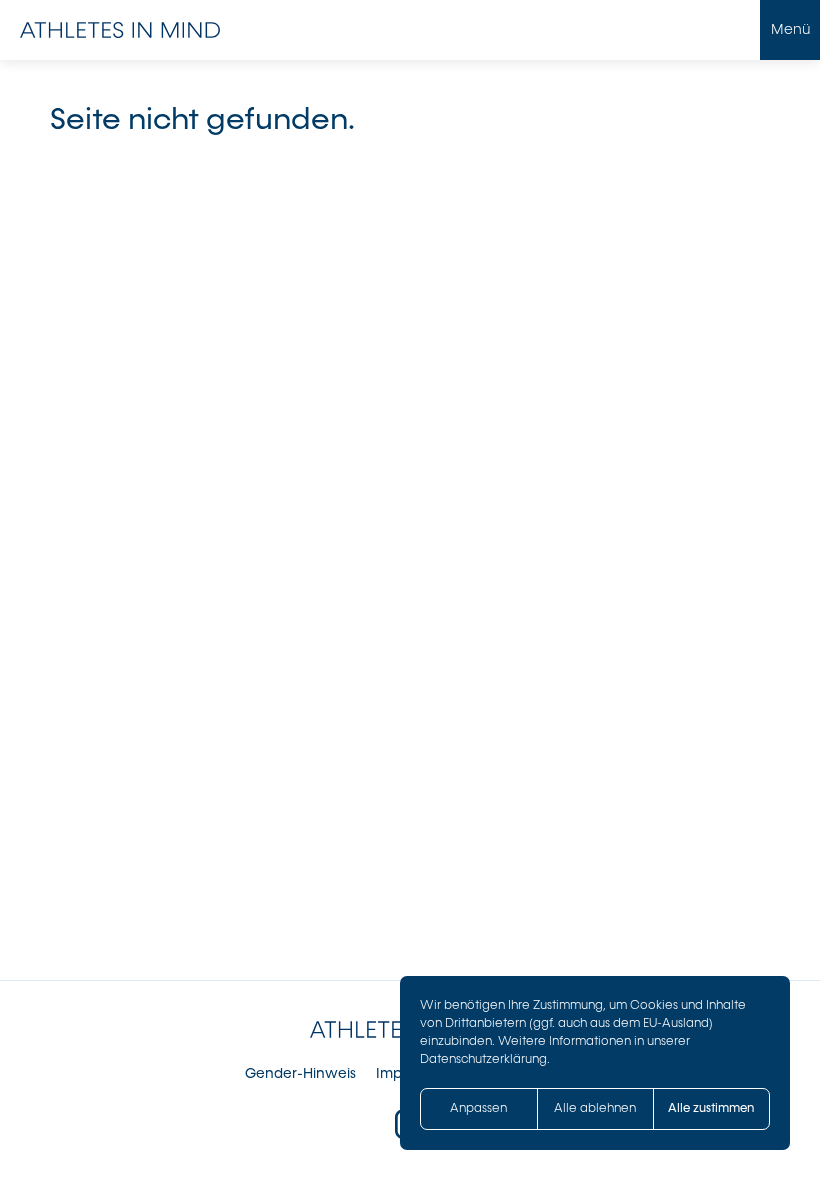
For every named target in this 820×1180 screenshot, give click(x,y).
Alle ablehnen (595, 1108)
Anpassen (478, 1108)
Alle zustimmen (711, 1108)
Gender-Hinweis (300, 1073)
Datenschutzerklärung (483, 1059)
